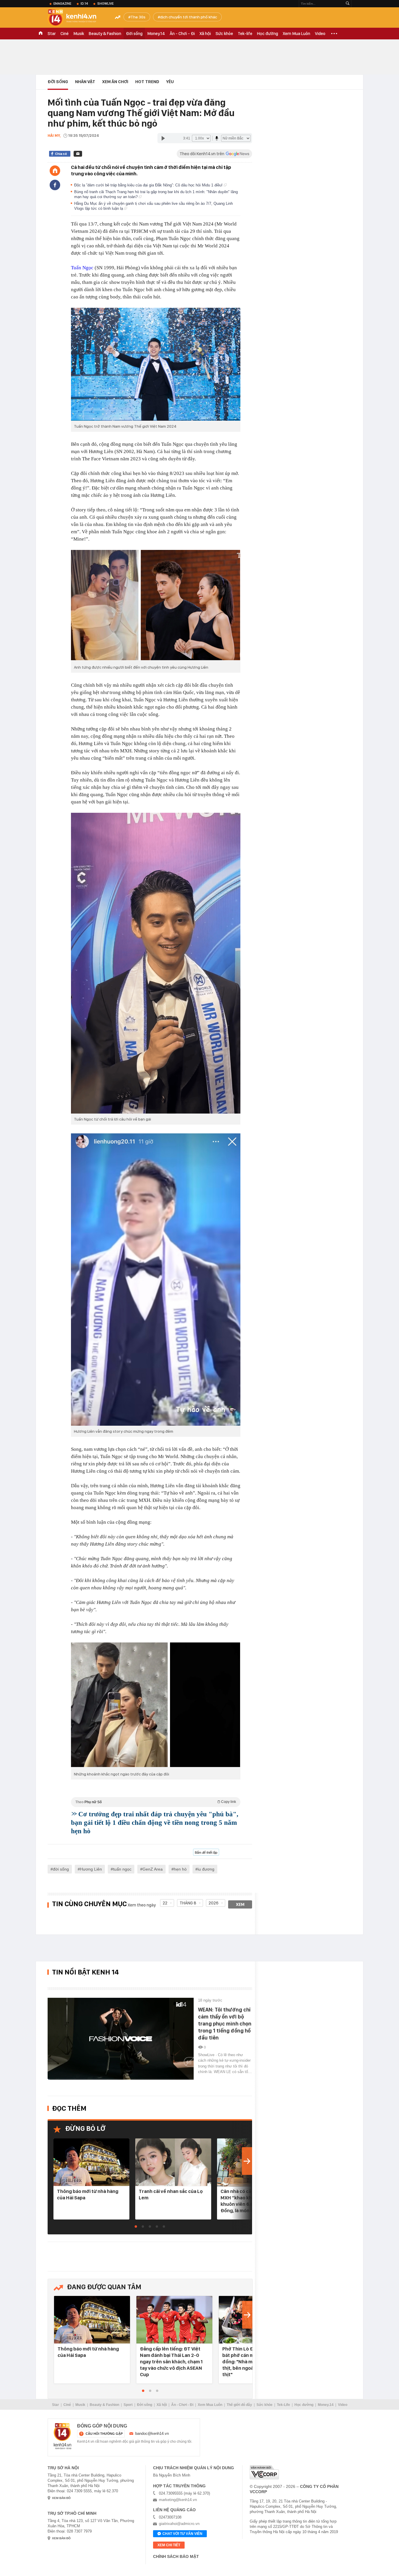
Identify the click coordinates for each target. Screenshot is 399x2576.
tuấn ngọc (122, 1869)
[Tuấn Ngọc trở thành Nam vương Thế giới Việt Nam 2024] (156, 364)
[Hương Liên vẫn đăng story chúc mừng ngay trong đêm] (156, 1280)
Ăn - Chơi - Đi (182, 34)
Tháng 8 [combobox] (188, 1903)
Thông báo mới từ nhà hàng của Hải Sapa (88, 2194)
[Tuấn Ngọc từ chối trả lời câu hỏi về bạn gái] (156, 963)
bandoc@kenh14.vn (152, 2433)
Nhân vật (85, 82)
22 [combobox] (165, 1903)
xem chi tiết (169, 2545)
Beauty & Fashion (105, 34)
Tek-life (245, 34)
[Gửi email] (78, 154)
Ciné (65, 34)
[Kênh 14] (63, 2436)
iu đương (206, 1869)
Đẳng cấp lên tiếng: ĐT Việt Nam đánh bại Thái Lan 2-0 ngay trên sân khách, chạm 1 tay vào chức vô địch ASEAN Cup (171, 2362)
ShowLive (105, 4)
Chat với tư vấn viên (182, 2534)
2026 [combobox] (214, 1903)
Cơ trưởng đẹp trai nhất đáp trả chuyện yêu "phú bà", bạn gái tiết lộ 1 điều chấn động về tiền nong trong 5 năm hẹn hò (155, 1823)
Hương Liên (91, 1869)
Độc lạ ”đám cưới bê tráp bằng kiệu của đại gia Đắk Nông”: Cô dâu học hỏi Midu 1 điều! (149, 185)
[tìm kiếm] (348, 4)
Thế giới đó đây (239, 2405)
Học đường (268, 34)
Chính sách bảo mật (176, 2556)
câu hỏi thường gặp (104, 2434)
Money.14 (156, 34)
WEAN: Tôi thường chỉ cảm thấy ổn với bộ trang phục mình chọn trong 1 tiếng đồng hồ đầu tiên (225, 2024)
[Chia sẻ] (55, 185)
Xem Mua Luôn (296, 34)
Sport (128, 2405)
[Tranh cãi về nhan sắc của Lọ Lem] (173, 2162)
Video (320, 34)
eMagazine (62, 4)
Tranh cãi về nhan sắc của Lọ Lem (171, 2194)
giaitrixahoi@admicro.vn (179, 2524)
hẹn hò (180, 1869)
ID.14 (84, 4)
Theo (156, 1802)
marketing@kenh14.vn (178, 2500)
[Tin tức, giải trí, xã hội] (77, 18)
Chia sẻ (61, 154)
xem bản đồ (61, 2498)
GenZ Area (153, 1869)
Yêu (170, 82)
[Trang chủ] (55, 171)
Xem (240, 1904)
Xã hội (205, 34)
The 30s (138, 17)
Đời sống (134, 34)
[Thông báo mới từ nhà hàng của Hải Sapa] (91, 2162)
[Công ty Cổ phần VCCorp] (264, 2472)
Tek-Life (283, 2405)
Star (52, 34)
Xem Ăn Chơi (115, 82)
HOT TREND (147, 82)
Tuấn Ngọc (82, 268)
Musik (79, 34)
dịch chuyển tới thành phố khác (189, 17)
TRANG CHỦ (41, 34)
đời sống (61, 1869)
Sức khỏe (224, 34)
